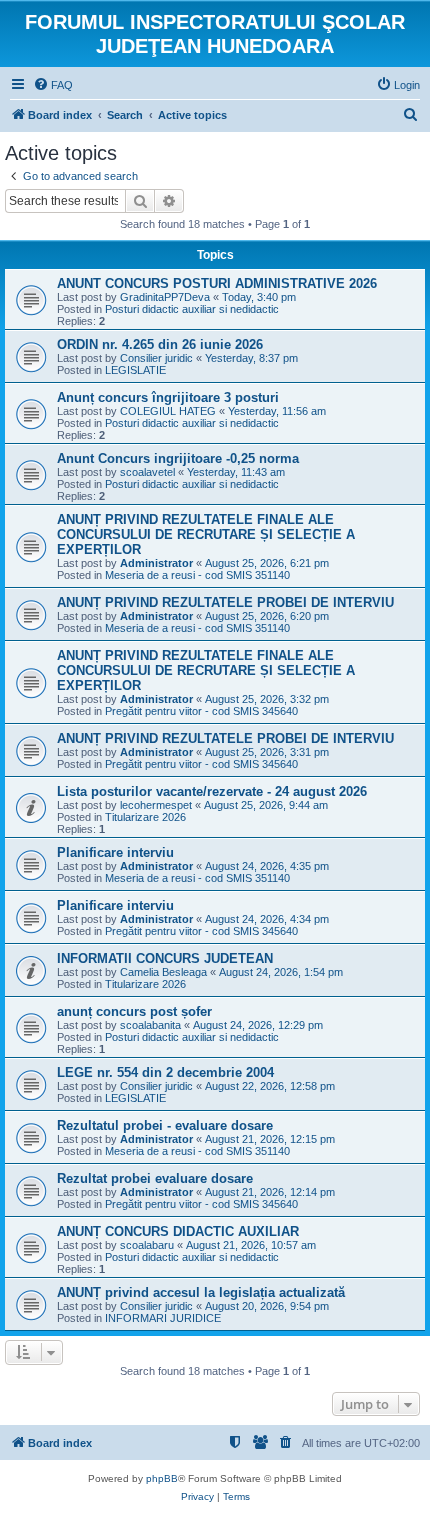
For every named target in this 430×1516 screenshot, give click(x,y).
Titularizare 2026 (145, 817)
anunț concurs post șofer (134, 1011)
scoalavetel (147, 472)
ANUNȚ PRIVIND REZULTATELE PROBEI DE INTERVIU (225, 602)
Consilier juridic (156, 358)
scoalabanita (150, 1025)
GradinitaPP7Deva (165, 297)
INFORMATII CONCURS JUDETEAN (165, 958)
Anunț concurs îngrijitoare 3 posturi (168, 397)
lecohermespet (156, 805)
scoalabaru (147, 1245)
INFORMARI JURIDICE (163, 1318)
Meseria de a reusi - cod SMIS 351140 (197, 575)
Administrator (156, 563)
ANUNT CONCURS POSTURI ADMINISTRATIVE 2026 (217, 283)
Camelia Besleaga (163, 972)
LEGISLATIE (135, 370)
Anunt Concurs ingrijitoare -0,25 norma (178, 458)
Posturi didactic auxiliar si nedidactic (192, 309)
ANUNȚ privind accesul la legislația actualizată (201, 1292)
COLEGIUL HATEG (168, 411)
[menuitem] (53, 85)
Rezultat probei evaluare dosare (155, 1178)
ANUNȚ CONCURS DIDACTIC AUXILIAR (178, 1231)
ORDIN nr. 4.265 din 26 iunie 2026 (160, 344)
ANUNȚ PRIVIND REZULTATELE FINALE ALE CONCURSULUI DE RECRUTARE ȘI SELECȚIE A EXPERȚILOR (206, 534)
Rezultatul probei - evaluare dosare (165, 1125)
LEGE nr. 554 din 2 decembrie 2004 (165, 1072)
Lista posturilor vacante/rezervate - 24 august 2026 (212, 791)
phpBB (162, 1478)
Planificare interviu (115, 852)
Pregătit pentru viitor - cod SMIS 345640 (201, 711)
